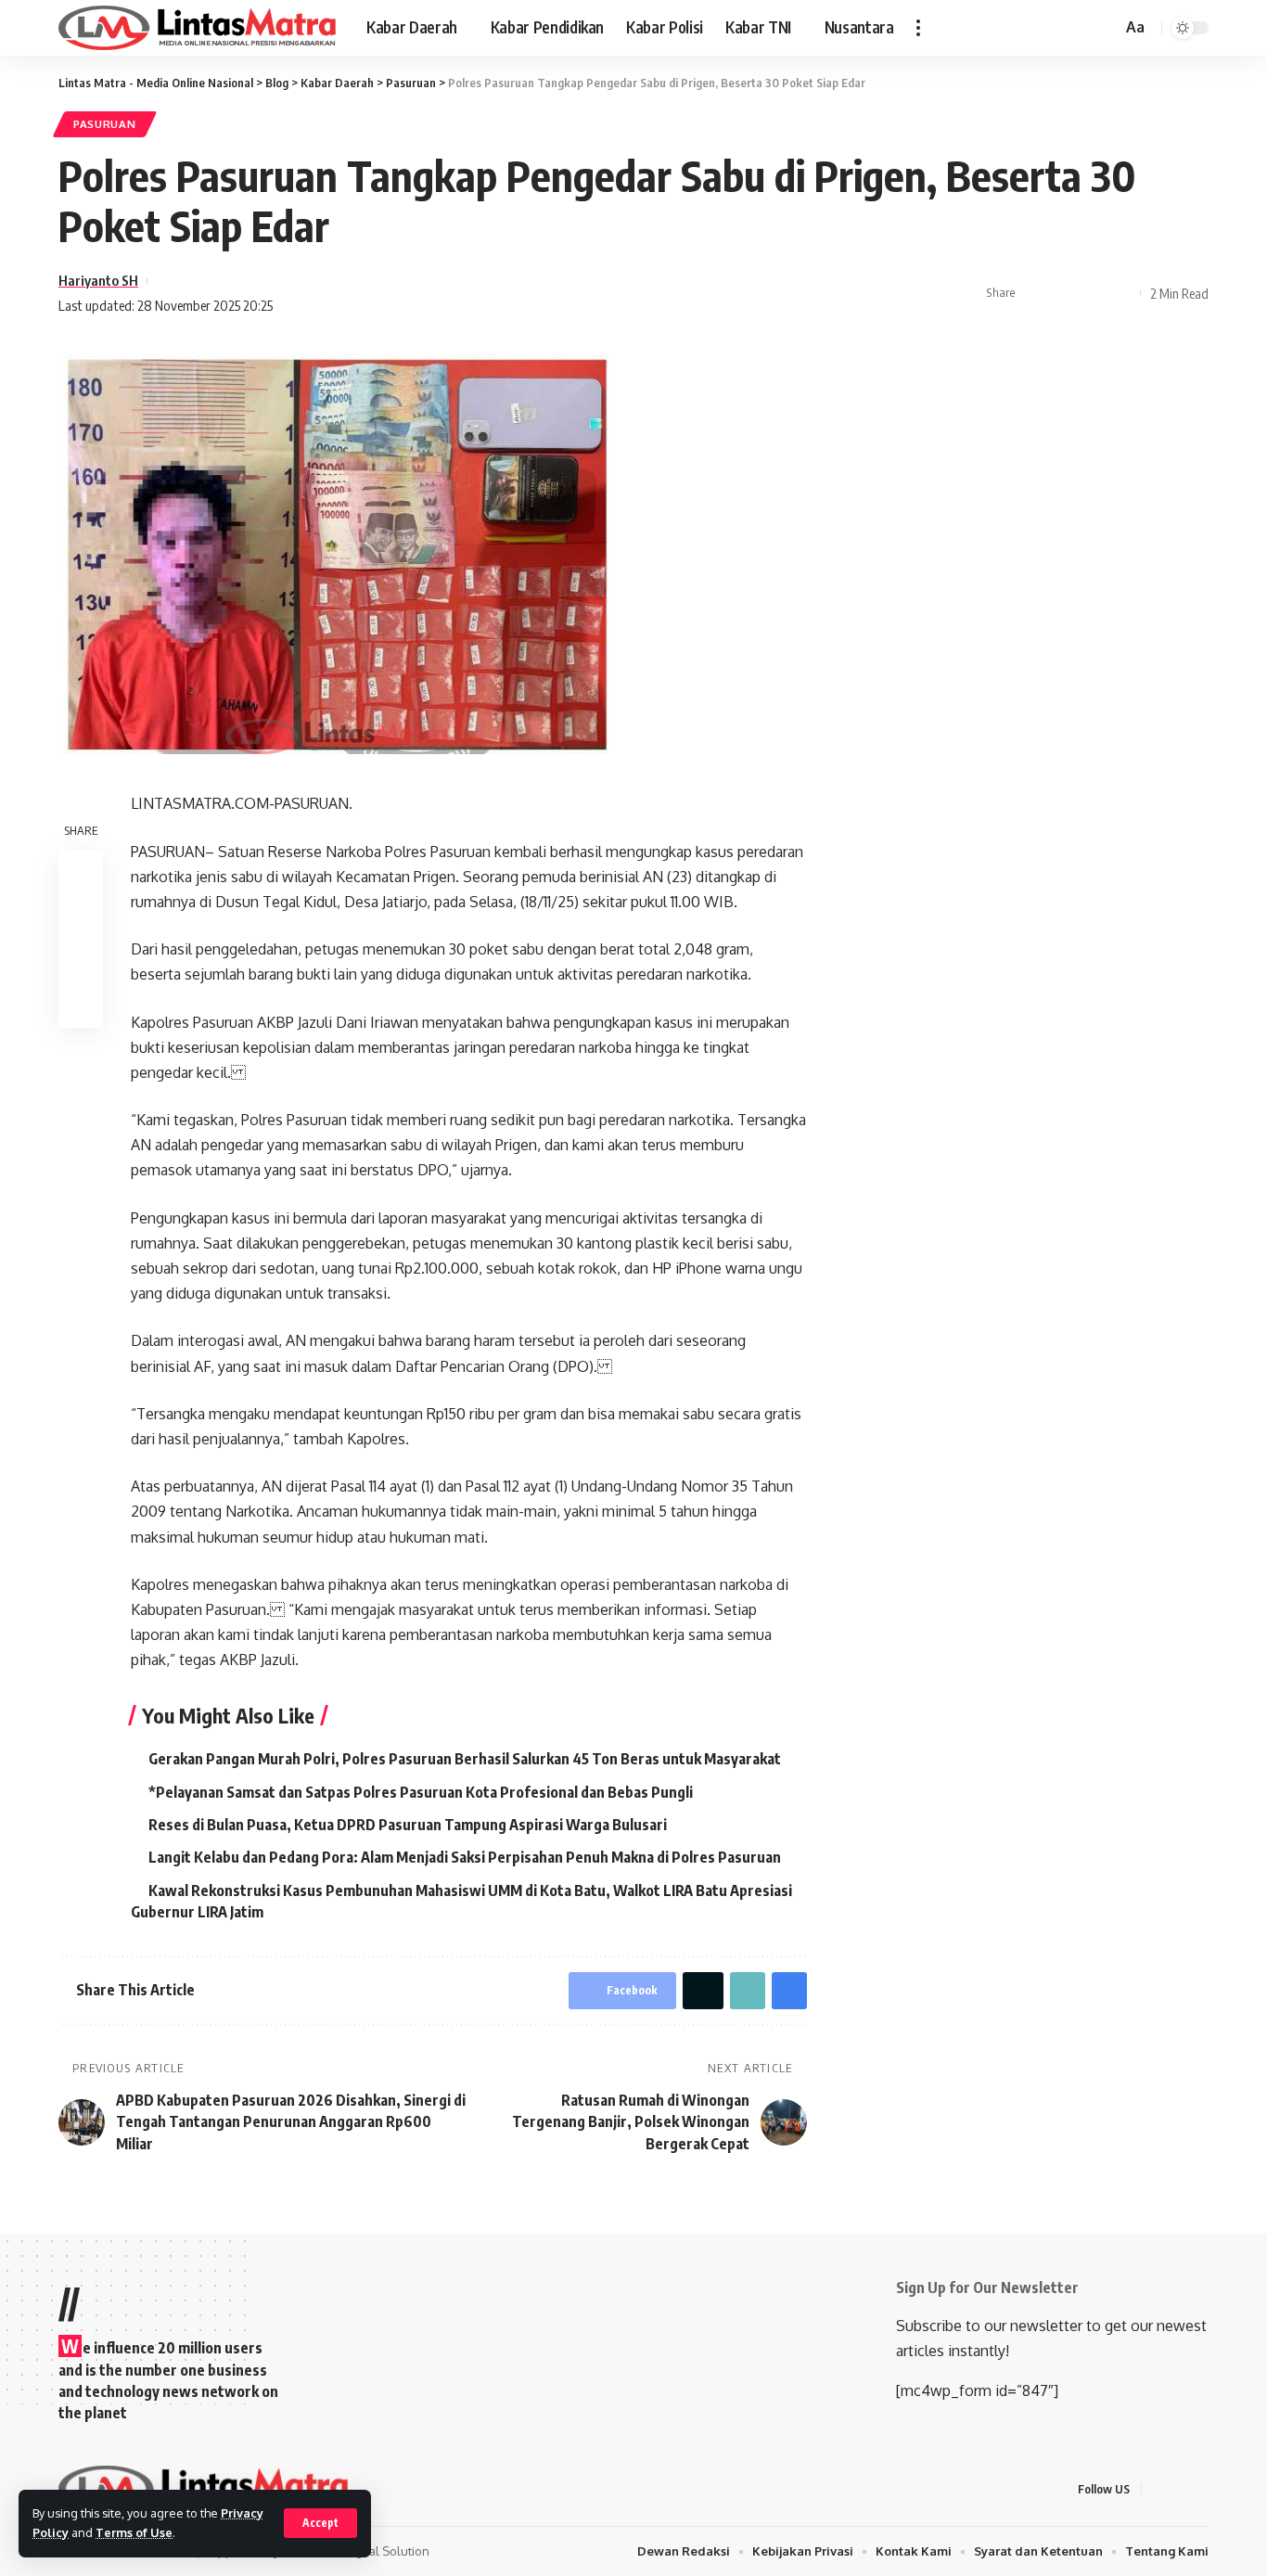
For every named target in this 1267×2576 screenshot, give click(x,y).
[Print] (81, 1006)
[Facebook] (1158, 2489)
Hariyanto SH (98, 280)
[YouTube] (1203, 2489)
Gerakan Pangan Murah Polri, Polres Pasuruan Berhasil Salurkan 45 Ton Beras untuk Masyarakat (465, 1759)
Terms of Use (134, 2532)
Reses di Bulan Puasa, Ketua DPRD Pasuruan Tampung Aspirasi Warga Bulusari (408, 1825)
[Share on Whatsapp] (1093, 293)
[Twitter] (1181, 2489)
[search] (1105, 28)
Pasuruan (105, 124)
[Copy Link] (1121, 293)
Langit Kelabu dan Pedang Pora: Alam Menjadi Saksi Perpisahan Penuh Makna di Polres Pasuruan (465, 1857)
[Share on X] (1064, 293)
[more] (918, 28)
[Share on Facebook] (1035, 293)
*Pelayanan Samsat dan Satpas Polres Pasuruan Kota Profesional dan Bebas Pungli (421, 1792)
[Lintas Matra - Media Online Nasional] (198, 28)
